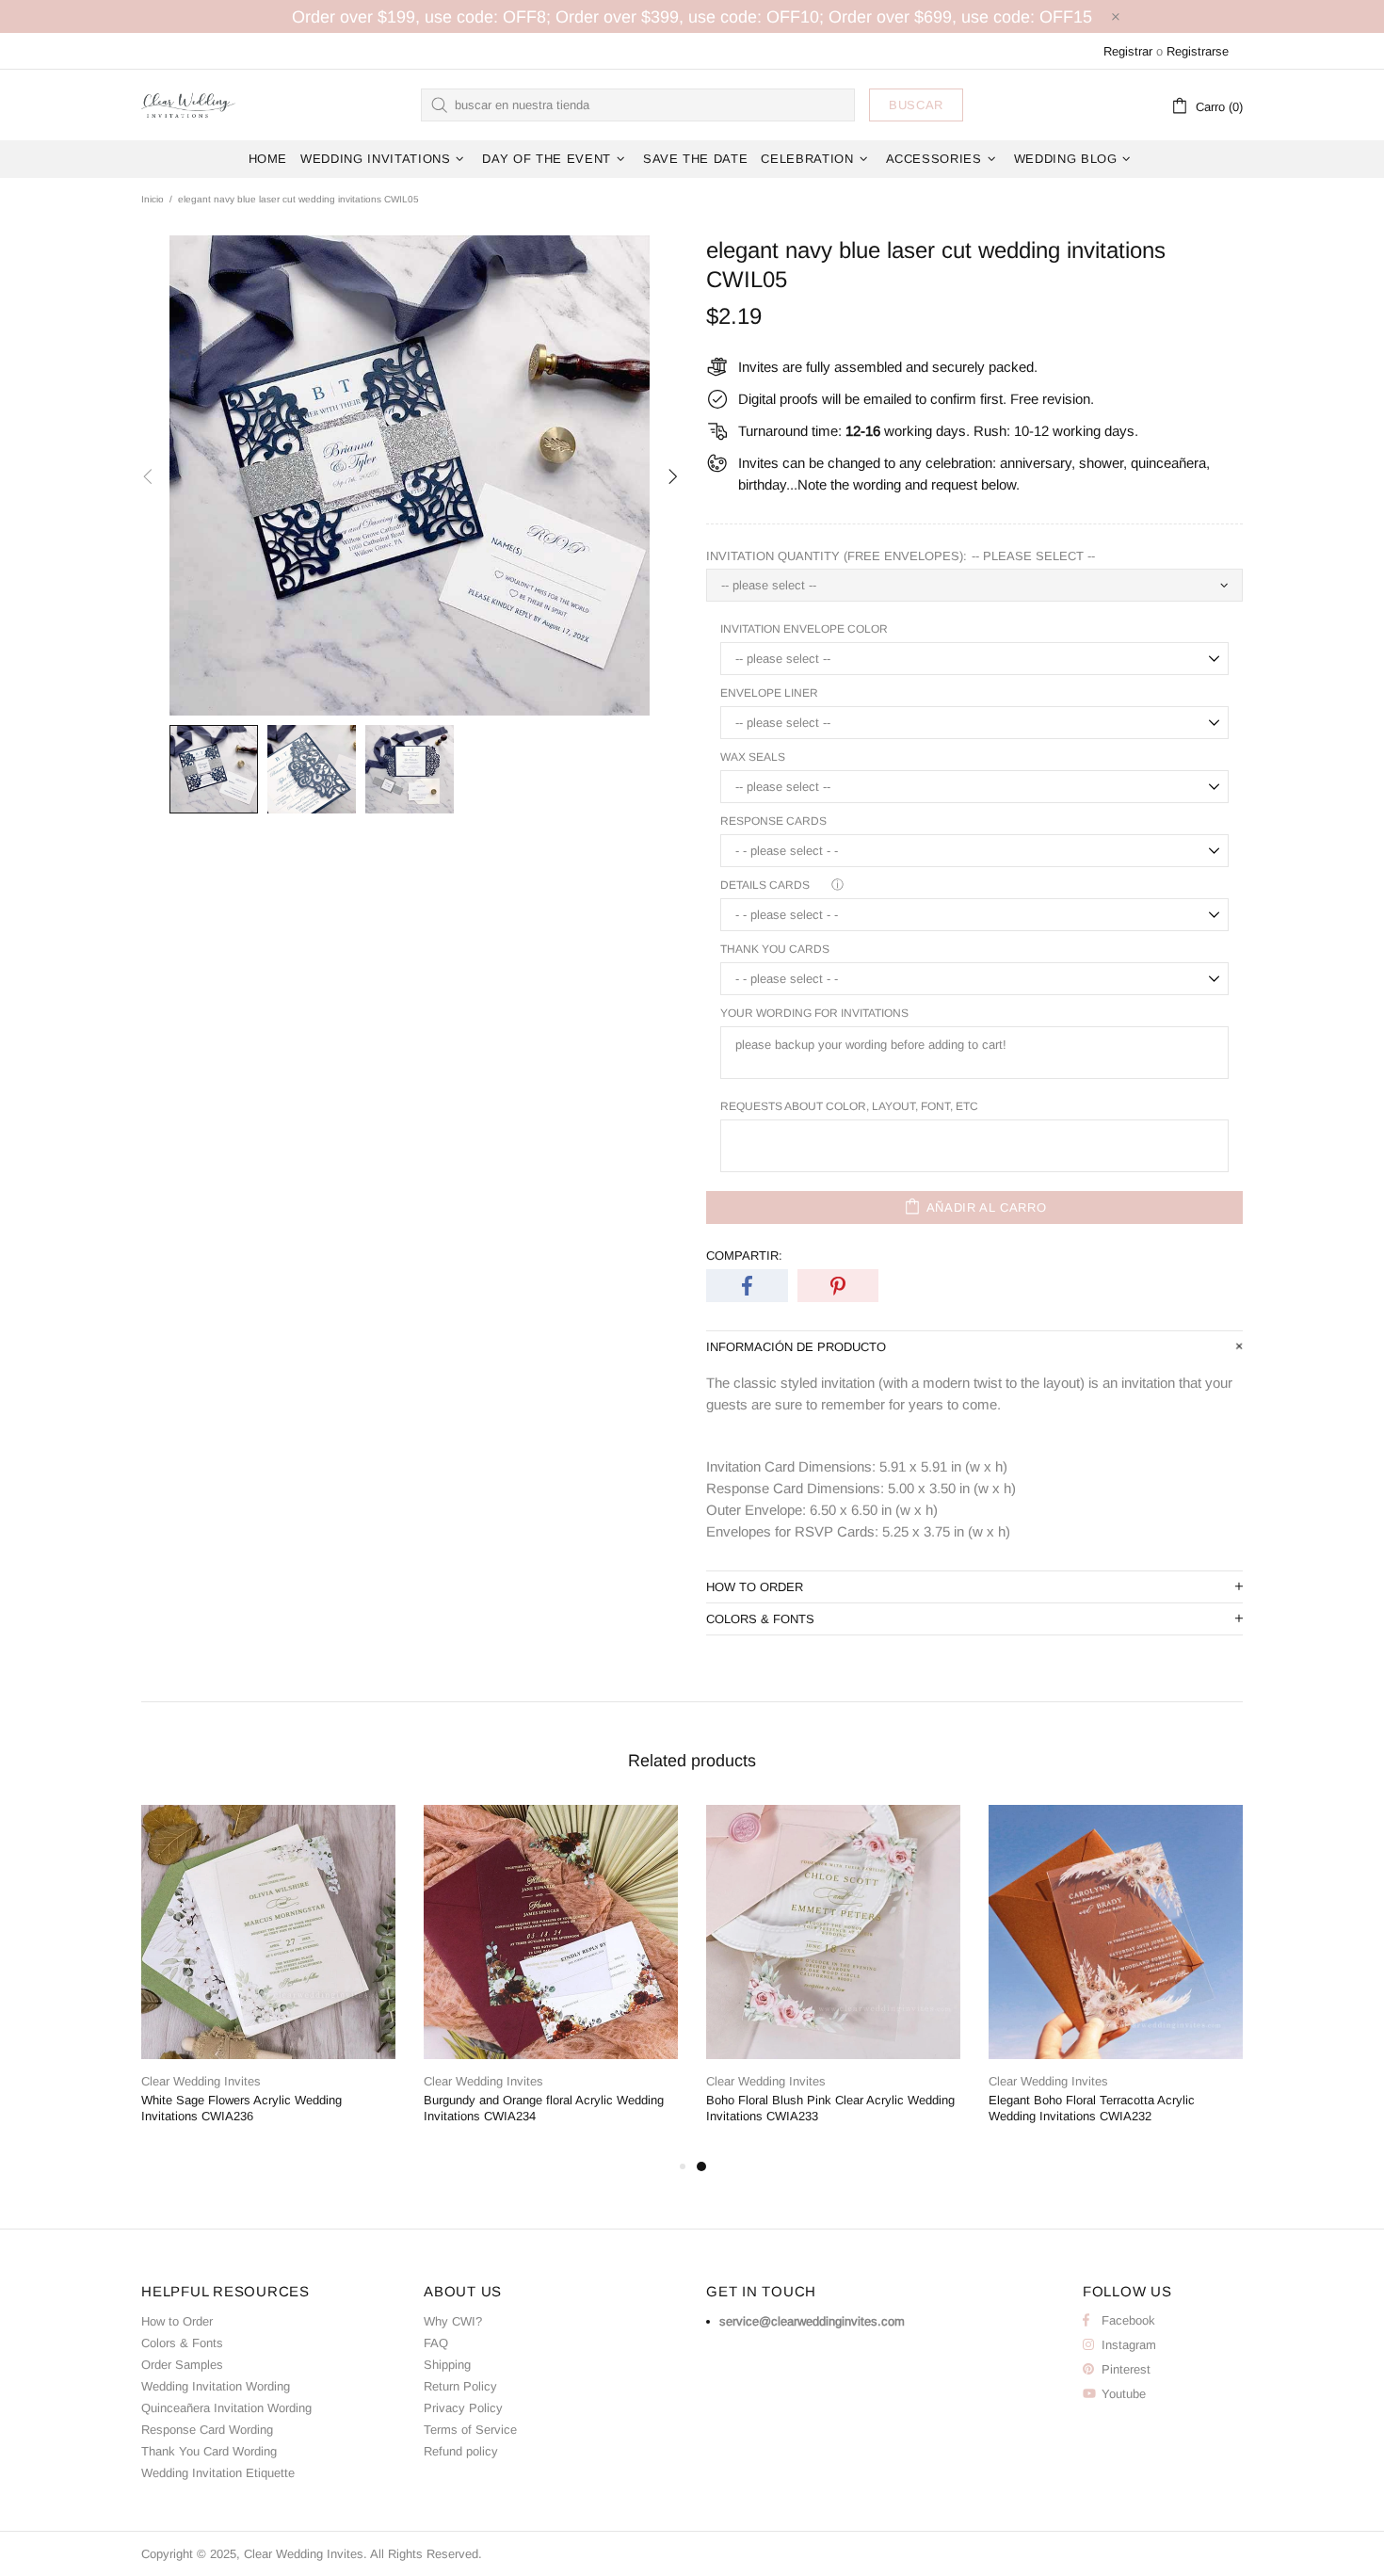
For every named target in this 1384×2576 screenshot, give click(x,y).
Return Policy (460, 2386)
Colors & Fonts (182, 2343)
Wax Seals (753, 757)
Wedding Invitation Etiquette (218, 2473)
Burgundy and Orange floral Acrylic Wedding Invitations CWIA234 (544, 2108)
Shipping (447, 2365)
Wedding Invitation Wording (216, 2386)
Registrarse (1198, 51)
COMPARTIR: (744, 1256)
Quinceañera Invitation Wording (226, 2408)
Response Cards (773, 821)
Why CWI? (453, 2321)
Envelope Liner (769, 693)
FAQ (436, 2343)
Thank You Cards (775, 949)
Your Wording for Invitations (814, 1013)
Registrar (1128, 51)
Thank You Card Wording (209, 2451)
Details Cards (765, 885)
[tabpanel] (833, 1980)
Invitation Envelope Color (804, 629)
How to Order (177, 2321)
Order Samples (182, 2365)
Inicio (153, 199)
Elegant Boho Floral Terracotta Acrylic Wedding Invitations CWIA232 (1092, 2108)
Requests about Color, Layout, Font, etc (849, 1106)
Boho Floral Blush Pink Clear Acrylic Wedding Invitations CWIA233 (830, 2108)
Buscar (916, 105)
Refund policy (461, 2451)
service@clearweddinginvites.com (812, 2321)
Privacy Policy (463, 2408)
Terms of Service (470, 2430)
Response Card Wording (207, 2430)
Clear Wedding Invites (188, 105)
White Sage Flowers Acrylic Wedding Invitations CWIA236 (241, 2108)
